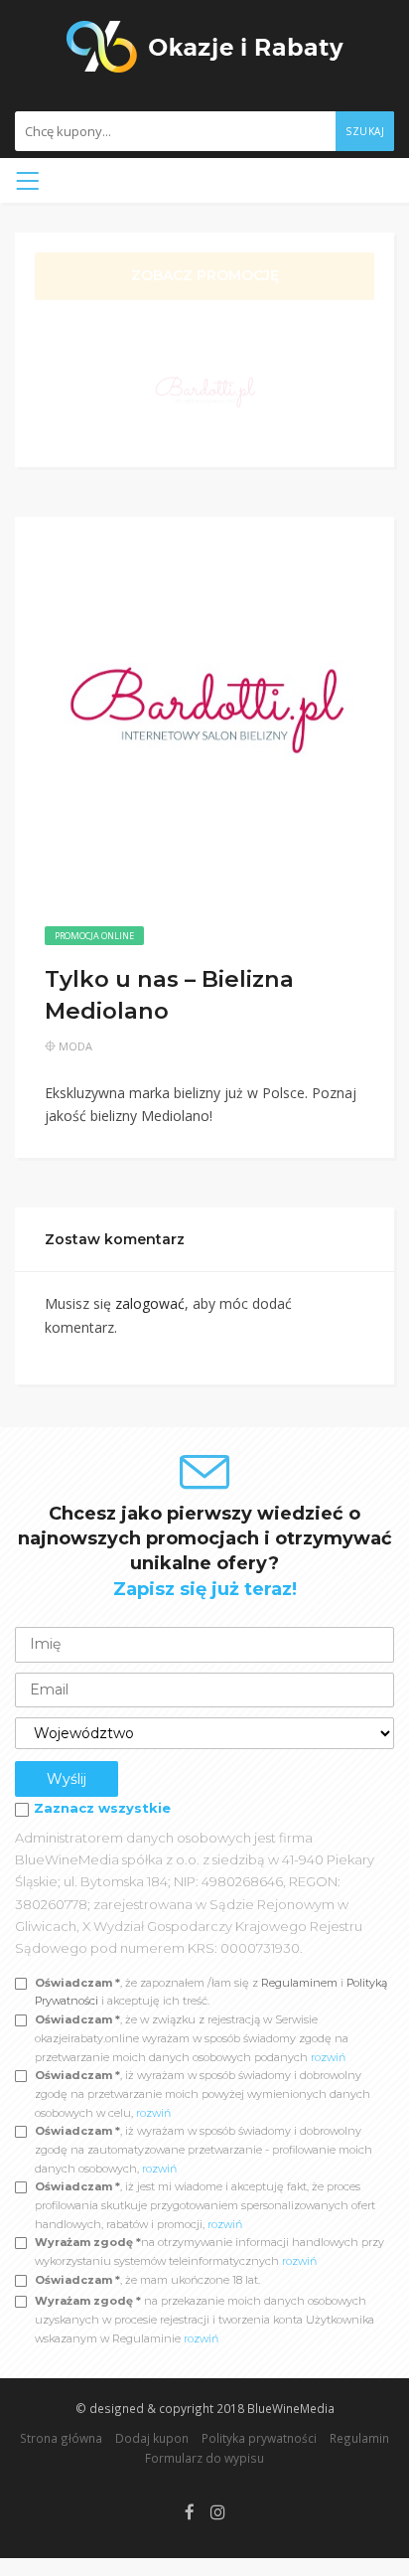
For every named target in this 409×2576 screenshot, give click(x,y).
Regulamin (359, 2438)
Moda (75, 1046)
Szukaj (365, 131)
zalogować (150, 1303)
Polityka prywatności (259, 2438)
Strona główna (61, 2438)
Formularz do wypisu (204, 2458)
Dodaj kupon (152, 2438)
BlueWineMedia (291, 2408)
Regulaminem (299, 1983)
